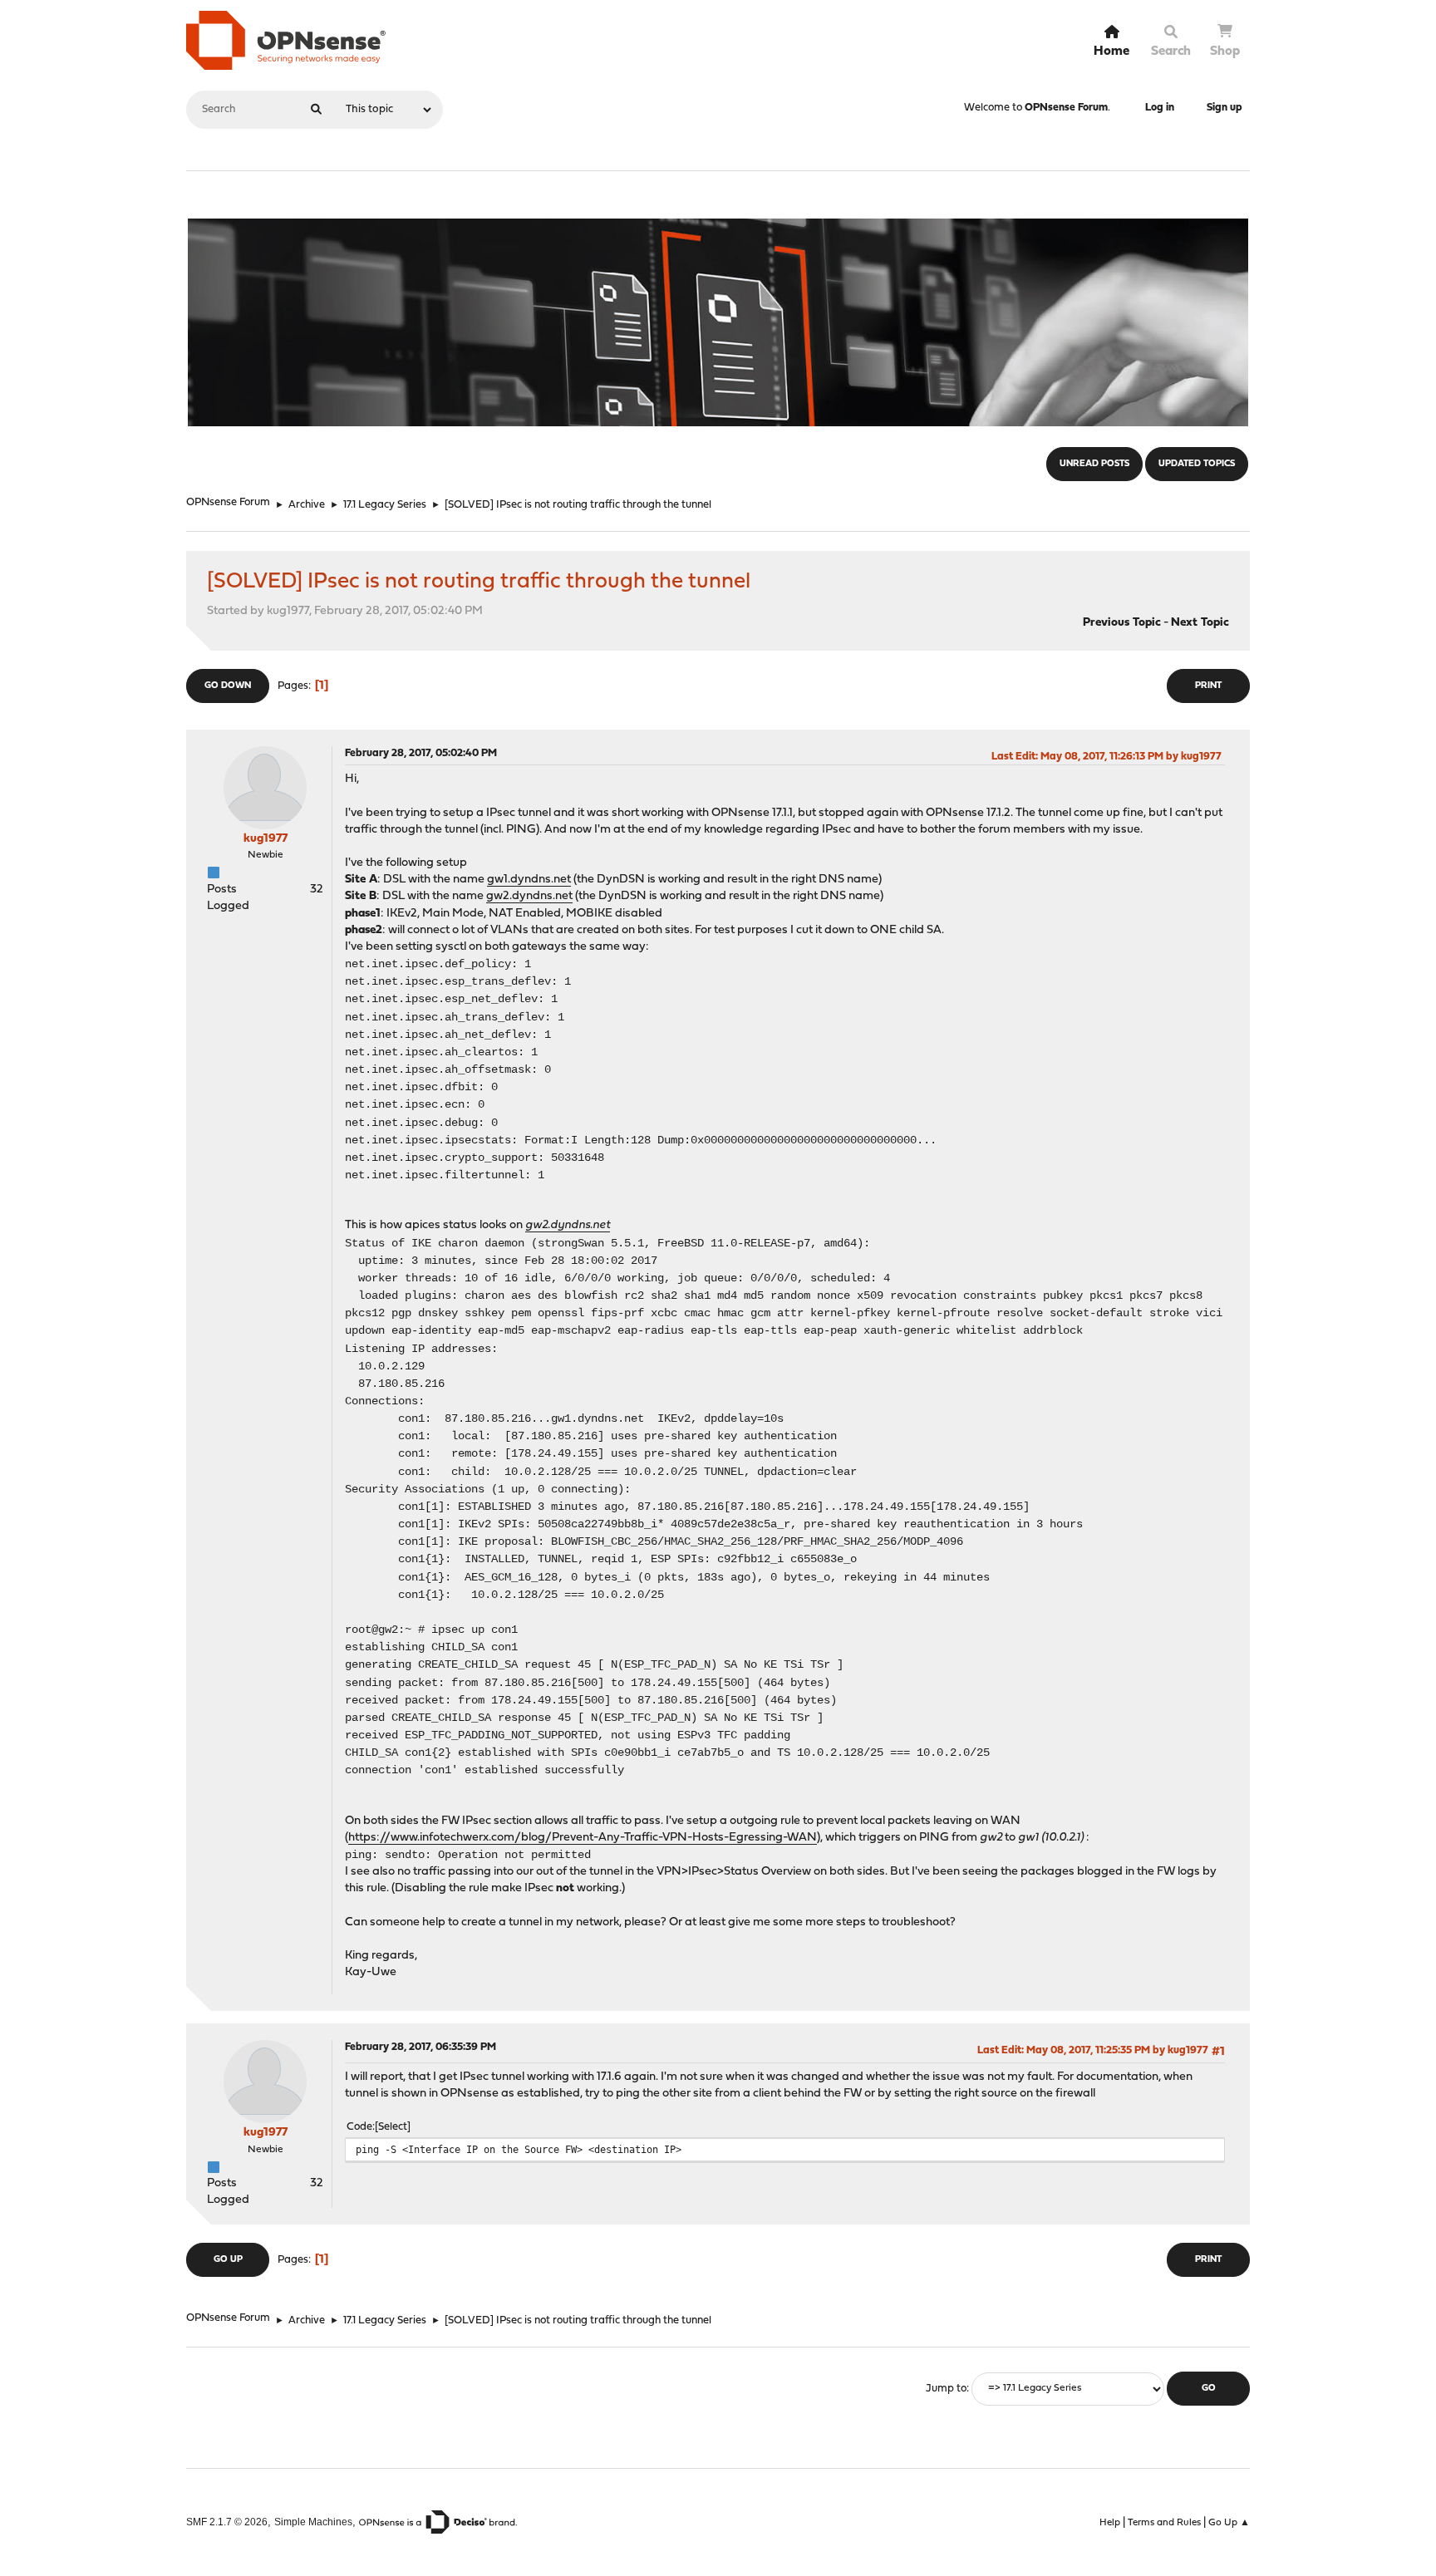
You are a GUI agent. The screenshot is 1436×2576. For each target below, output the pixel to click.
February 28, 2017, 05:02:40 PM (421, 753)
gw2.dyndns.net (529, 896)
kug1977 (266, 839)
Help (1110, 2523)
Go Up (228, 2260)
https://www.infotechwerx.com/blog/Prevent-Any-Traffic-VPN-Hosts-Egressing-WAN (583, 1838)
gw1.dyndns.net (529, 880)
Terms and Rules (1164, 2523)
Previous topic (1122, 623)
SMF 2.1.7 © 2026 (227, 2522)
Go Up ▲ (1229, 2523)
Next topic (1200, 623)
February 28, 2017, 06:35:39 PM (420, 2047)
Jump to (946, 2389)
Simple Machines (313, 2522)
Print (1208, 686)
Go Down (228, 686)
